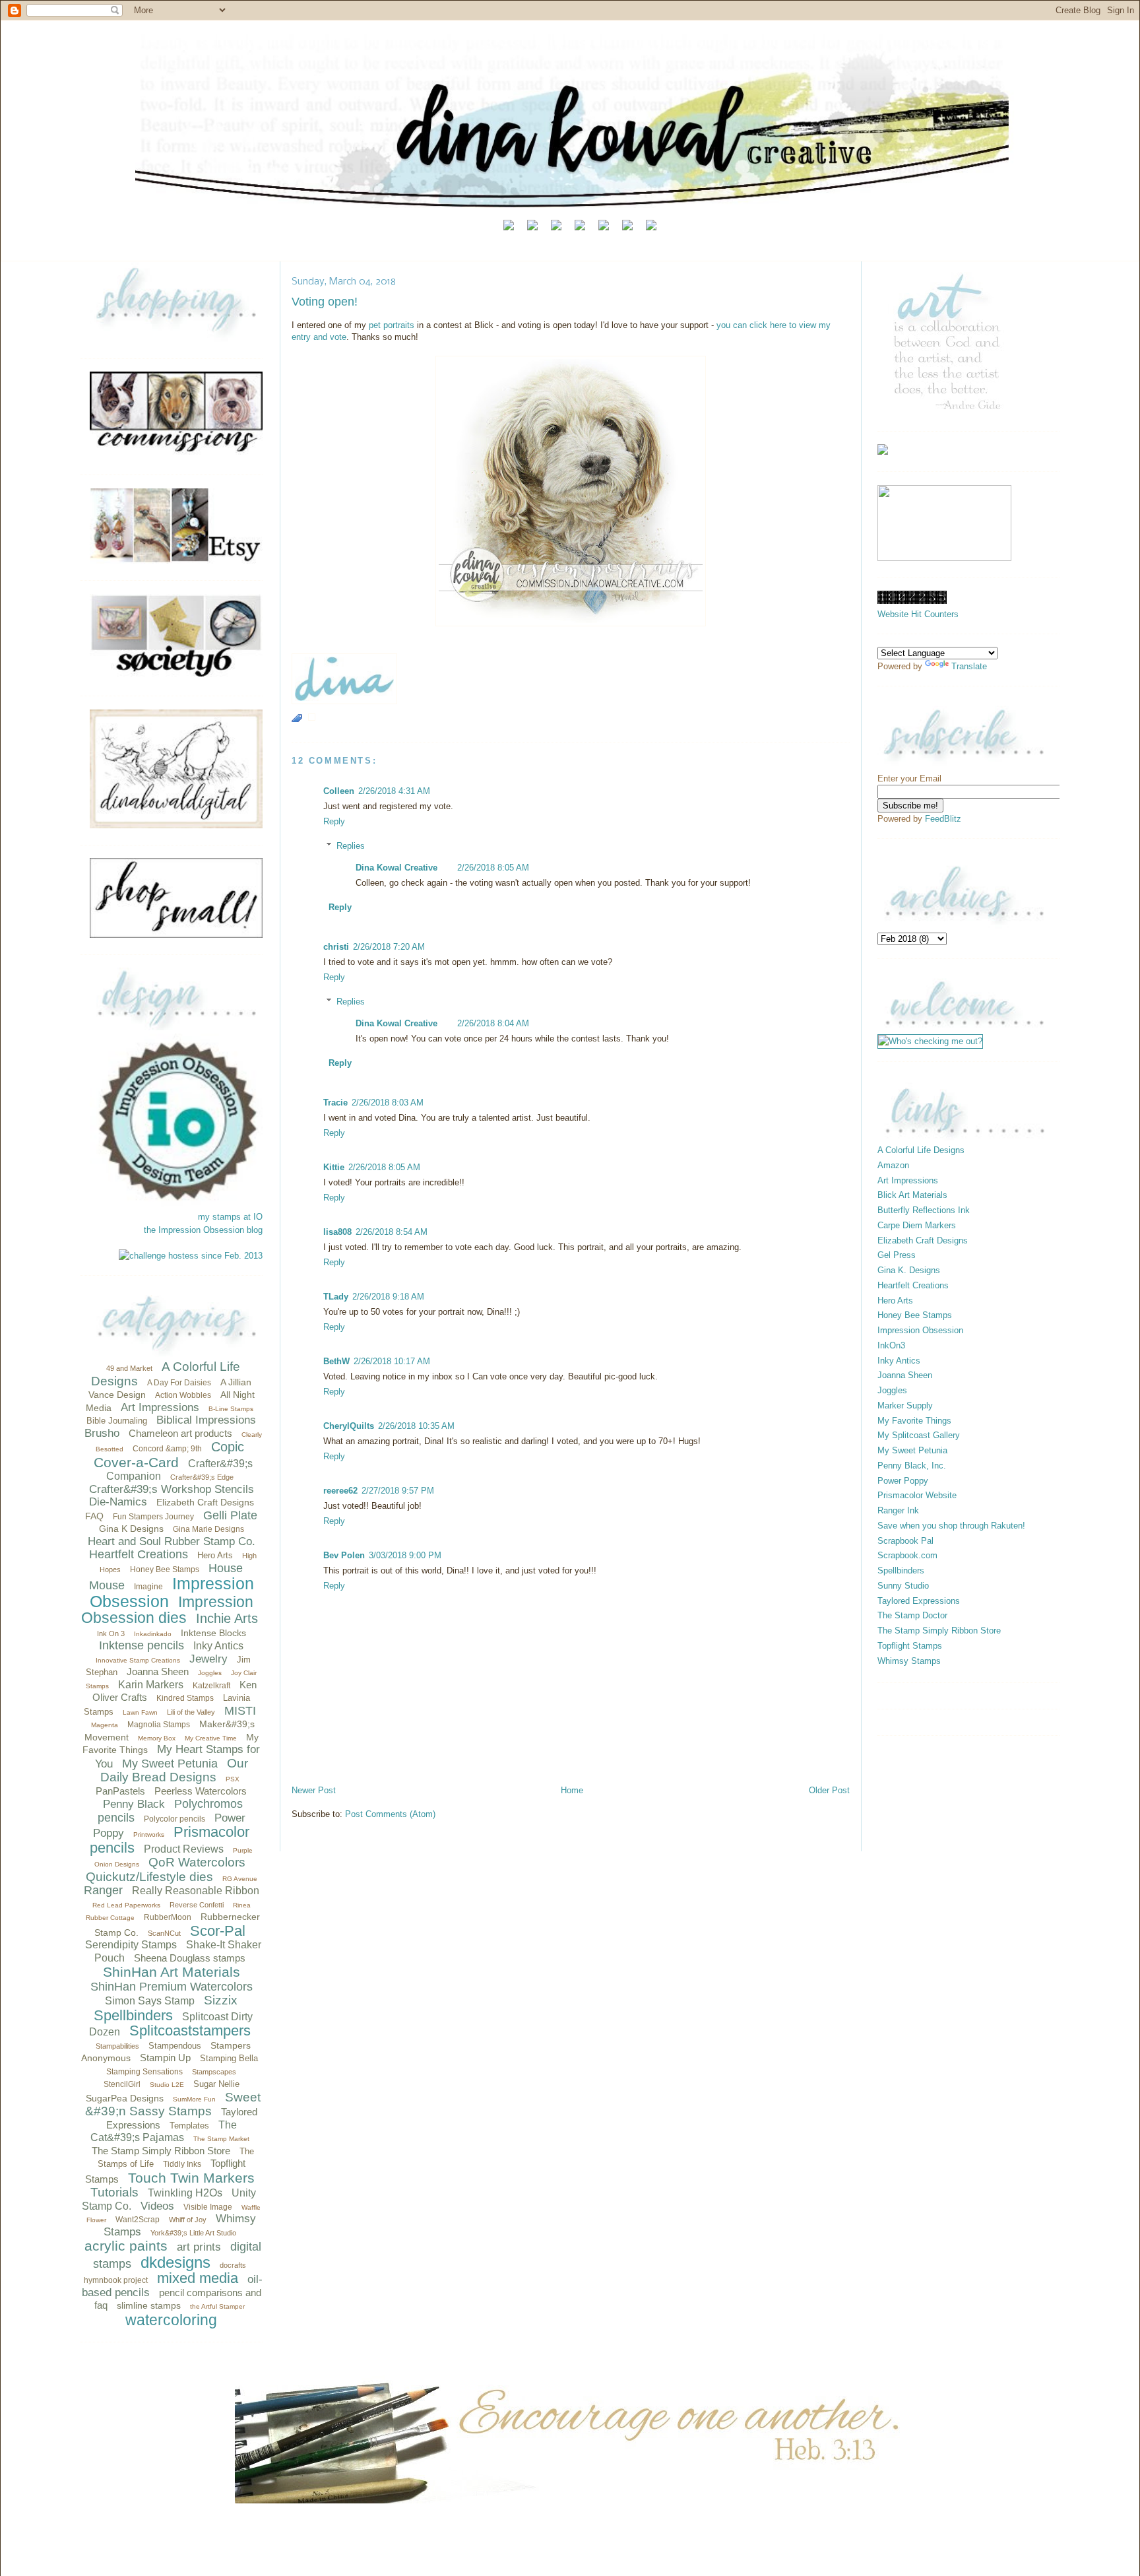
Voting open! (325, 302)
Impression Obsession (172, 1592)
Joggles (210, 1673)
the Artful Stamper (217, 2306)
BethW (336, 1361)
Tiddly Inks (182, 2164)
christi (336, 947)
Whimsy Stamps (909, 1661)
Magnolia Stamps (159, 1725)
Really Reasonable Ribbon (196, 1891)
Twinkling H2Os (185, 2193)
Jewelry (208, 1659)
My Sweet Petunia (170, 1764)
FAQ (94, 1516)
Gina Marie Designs (208, 1529)
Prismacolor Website (917, 1495)
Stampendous (175, 2046)
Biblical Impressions (206, 1420)
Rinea (242, 1905)
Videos (157, 2206)
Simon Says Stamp (150, 2001)
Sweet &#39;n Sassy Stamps (173, 2104)
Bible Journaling (117, 1421)
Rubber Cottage (110, 1918)
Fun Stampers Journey (153, 1517)
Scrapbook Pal (905, 1541)
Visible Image (208, 2207)
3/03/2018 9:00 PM (405, 1555)
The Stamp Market (221, 2139)
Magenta (105, 1725)
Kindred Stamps (185, 1698)
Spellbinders (133, 2015)
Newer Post (314, 1790)
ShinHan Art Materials (172, 1972)
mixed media (198, 2278)
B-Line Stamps (231, 1409)
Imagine (148, 1587)
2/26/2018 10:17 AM (392, 1361)
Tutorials (114, 2192)
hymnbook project (116, 2280)
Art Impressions (160, 1407)
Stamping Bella (229, 2058)
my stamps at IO (230, 1217)
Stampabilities (117, 2046)
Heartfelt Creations (139, 1554)
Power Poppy (903, 1481)
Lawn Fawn (140, 1712)
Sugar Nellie (216, 2084)
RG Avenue (240, 1879)
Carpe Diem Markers (917, 1225)
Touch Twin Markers (191, 2178)
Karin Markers (151, 1685)
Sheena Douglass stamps (190, 1958)
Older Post (829, 1790)
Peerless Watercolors (201, 1791)
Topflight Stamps (910, 1646)
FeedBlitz (943, 819)
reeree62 (340, 1491)
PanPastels (120, 1791)
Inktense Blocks (213, 1633)
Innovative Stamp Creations (138, 1660)
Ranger (103, 1890)
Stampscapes (214, 2072)
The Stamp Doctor (912, 1615)
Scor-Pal (218, 1931)
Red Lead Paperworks (126, 1905)
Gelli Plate (230, 1515)
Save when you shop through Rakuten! (951, 1526)
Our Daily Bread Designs (174, 1770)
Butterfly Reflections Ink (924, 1210)
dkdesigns (175, 2262)
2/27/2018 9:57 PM (398, 1491)
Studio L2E (167, 2085)
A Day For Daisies (179, 1383)
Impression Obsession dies (167, 1610)
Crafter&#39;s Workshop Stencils (172, 1489)
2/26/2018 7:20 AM (389, 947)
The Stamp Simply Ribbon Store (161, 2151)
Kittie (334, 1167)
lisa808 (337, 1232)
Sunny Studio (903, 1586)
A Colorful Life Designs (921, 1150)
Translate (969, 666)
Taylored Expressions (919, 1601)
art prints (199, 2247)
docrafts (233, 2265)
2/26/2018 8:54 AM (392, 1232)
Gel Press (897, 1255)
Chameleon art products (180, 1433)
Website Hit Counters (918, 614)
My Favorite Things (914, 1421)
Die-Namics (118, 1502)
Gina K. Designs (909, 1270)
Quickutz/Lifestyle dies (149, 1877)
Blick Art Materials (912, 1195)
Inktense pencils (142, 1645)
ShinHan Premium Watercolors (172, 1987)
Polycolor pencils (174, 1819)
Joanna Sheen (158, 1671)
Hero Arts (215, 1555)
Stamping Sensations (144, 2072)
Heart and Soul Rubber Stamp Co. (172, 1541)
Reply (334, 821)
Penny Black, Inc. (912, 1466)
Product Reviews (184, 1849)
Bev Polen (344, 1555)
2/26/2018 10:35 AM (416, 1426)
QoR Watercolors (197, 1862)
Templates (189, 2126)
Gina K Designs (131, 1529)
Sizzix (221, 2000)
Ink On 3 (111, 1634)
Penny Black (134, 1804)
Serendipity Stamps (131, 1945)
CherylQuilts (349, 1426)
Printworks (149, 1834)
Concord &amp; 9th (167, 1449)
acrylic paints (126, 2246)
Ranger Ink (898, 1510)
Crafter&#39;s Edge (202, 1477)
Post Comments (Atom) (390, 1814)
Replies (351, 846)
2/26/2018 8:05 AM (493, 868)
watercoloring (171, 2320)
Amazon (893, 1165)
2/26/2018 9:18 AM (388, 1297)
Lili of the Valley (191, 1712)
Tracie (335, 1103)
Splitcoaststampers (190, 2031)
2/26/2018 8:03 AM (388, 1103)
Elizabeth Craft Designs (205, 1502)
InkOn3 (891, 1345)
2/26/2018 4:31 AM (394, 791)
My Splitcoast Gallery (919, 1435)
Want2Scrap (138, 2220)
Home (572, 1790)
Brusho (102, 1433)
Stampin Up (165, 2058)
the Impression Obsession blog (203, 1230)
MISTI (240, 1711)
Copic (228, 1447)
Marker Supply (905, 1405)
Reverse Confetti (197, 1905)
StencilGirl (122, 2084)
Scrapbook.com (907, 1555)
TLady (336, 1297)
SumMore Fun (194, 2099)
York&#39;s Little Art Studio (193, 2233)
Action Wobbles (183, 1395)
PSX (233, 1779)
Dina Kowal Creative (396, 868)
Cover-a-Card (136, 1462)
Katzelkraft (211, 1686)
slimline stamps (149, 2305)
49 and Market (129, 1368)
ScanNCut (164, 1933)
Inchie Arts (227, 1618)
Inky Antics (218, 1646)
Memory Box (157, 1738)
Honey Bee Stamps (165, 1569)
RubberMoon (168, 1917)
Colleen (339, 791)
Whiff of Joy (188, 2220)
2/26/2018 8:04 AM (493, 1023)
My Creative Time (211, 1738)
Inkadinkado (153, 1634)
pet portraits (392, 325)
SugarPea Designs (125, 2098)
